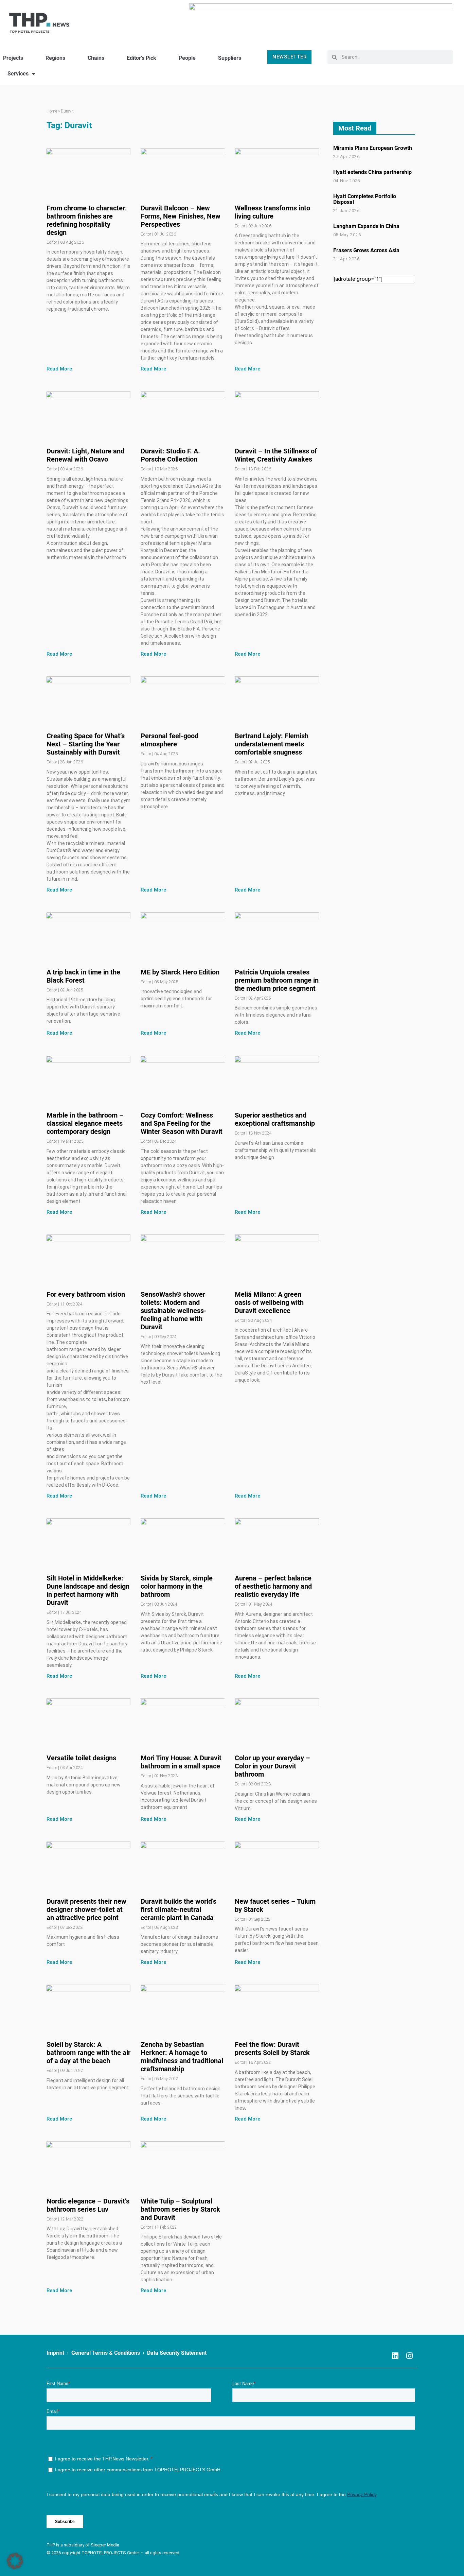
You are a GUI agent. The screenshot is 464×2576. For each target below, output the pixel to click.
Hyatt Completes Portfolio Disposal (365, 199)
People (187, 58)
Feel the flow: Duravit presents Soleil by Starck (272, 2048)
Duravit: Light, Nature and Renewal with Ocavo (85, 455)
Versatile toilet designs (81, 1758)
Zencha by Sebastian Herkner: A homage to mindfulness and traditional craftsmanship (182, 2057)
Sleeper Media (105, 2545)
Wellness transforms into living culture (272, 212)
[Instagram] (409, 2356)
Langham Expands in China (366, 226)
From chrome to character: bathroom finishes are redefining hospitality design (87, 220)
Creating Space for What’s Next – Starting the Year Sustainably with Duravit (86, 744)
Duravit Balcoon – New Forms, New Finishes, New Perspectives (181, 216)
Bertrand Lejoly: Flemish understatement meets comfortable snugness (272, 744)
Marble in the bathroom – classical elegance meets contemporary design (85, 1123)
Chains (96, 58)
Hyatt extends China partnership (372, 172)
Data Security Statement (177, 2353)
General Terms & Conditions (106, 2353)
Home (52, 111)
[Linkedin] (395, 2356)
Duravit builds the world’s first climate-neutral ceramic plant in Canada (179, 1909)
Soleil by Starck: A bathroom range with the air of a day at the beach (88, 2053)
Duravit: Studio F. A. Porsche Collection (170, 455)
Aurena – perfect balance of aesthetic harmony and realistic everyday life (273, 1586)
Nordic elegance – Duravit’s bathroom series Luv (88, 2205)
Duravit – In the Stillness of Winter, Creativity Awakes (276, 455)
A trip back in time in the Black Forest (83, 976)
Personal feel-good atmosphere (169, 740)
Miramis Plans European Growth (373, 148)
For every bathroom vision (86, 1294)
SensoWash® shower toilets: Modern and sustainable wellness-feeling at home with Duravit (174, 1311)
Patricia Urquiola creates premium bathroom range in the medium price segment (277, 980)
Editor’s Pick (141, 58)
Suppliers (230, 58)
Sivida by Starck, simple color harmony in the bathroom (177, 1586)
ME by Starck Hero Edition (180, 972)
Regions (55, 58)
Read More (59, 369)
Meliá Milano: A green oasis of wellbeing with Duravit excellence (269, 1302)
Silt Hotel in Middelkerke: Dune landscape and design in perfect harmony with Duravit (88, 1590)
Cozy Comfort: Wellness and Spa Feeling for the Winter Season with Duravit (182, 1123)
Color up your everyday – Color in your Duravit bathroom (272, 1766)
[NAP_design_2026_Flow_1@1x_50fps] (320, 20)
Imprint (55, 2353)
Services (18, 74)
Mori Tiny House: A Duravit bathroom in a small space (181, 1762)
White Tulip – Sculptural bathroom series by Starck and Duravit (180, 2209)
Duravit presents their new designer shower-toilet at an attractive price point (86, 1909)
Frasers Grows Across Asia (366, 250)
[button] (15, 2561)
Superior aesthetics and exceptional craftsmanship (275, 1119)
